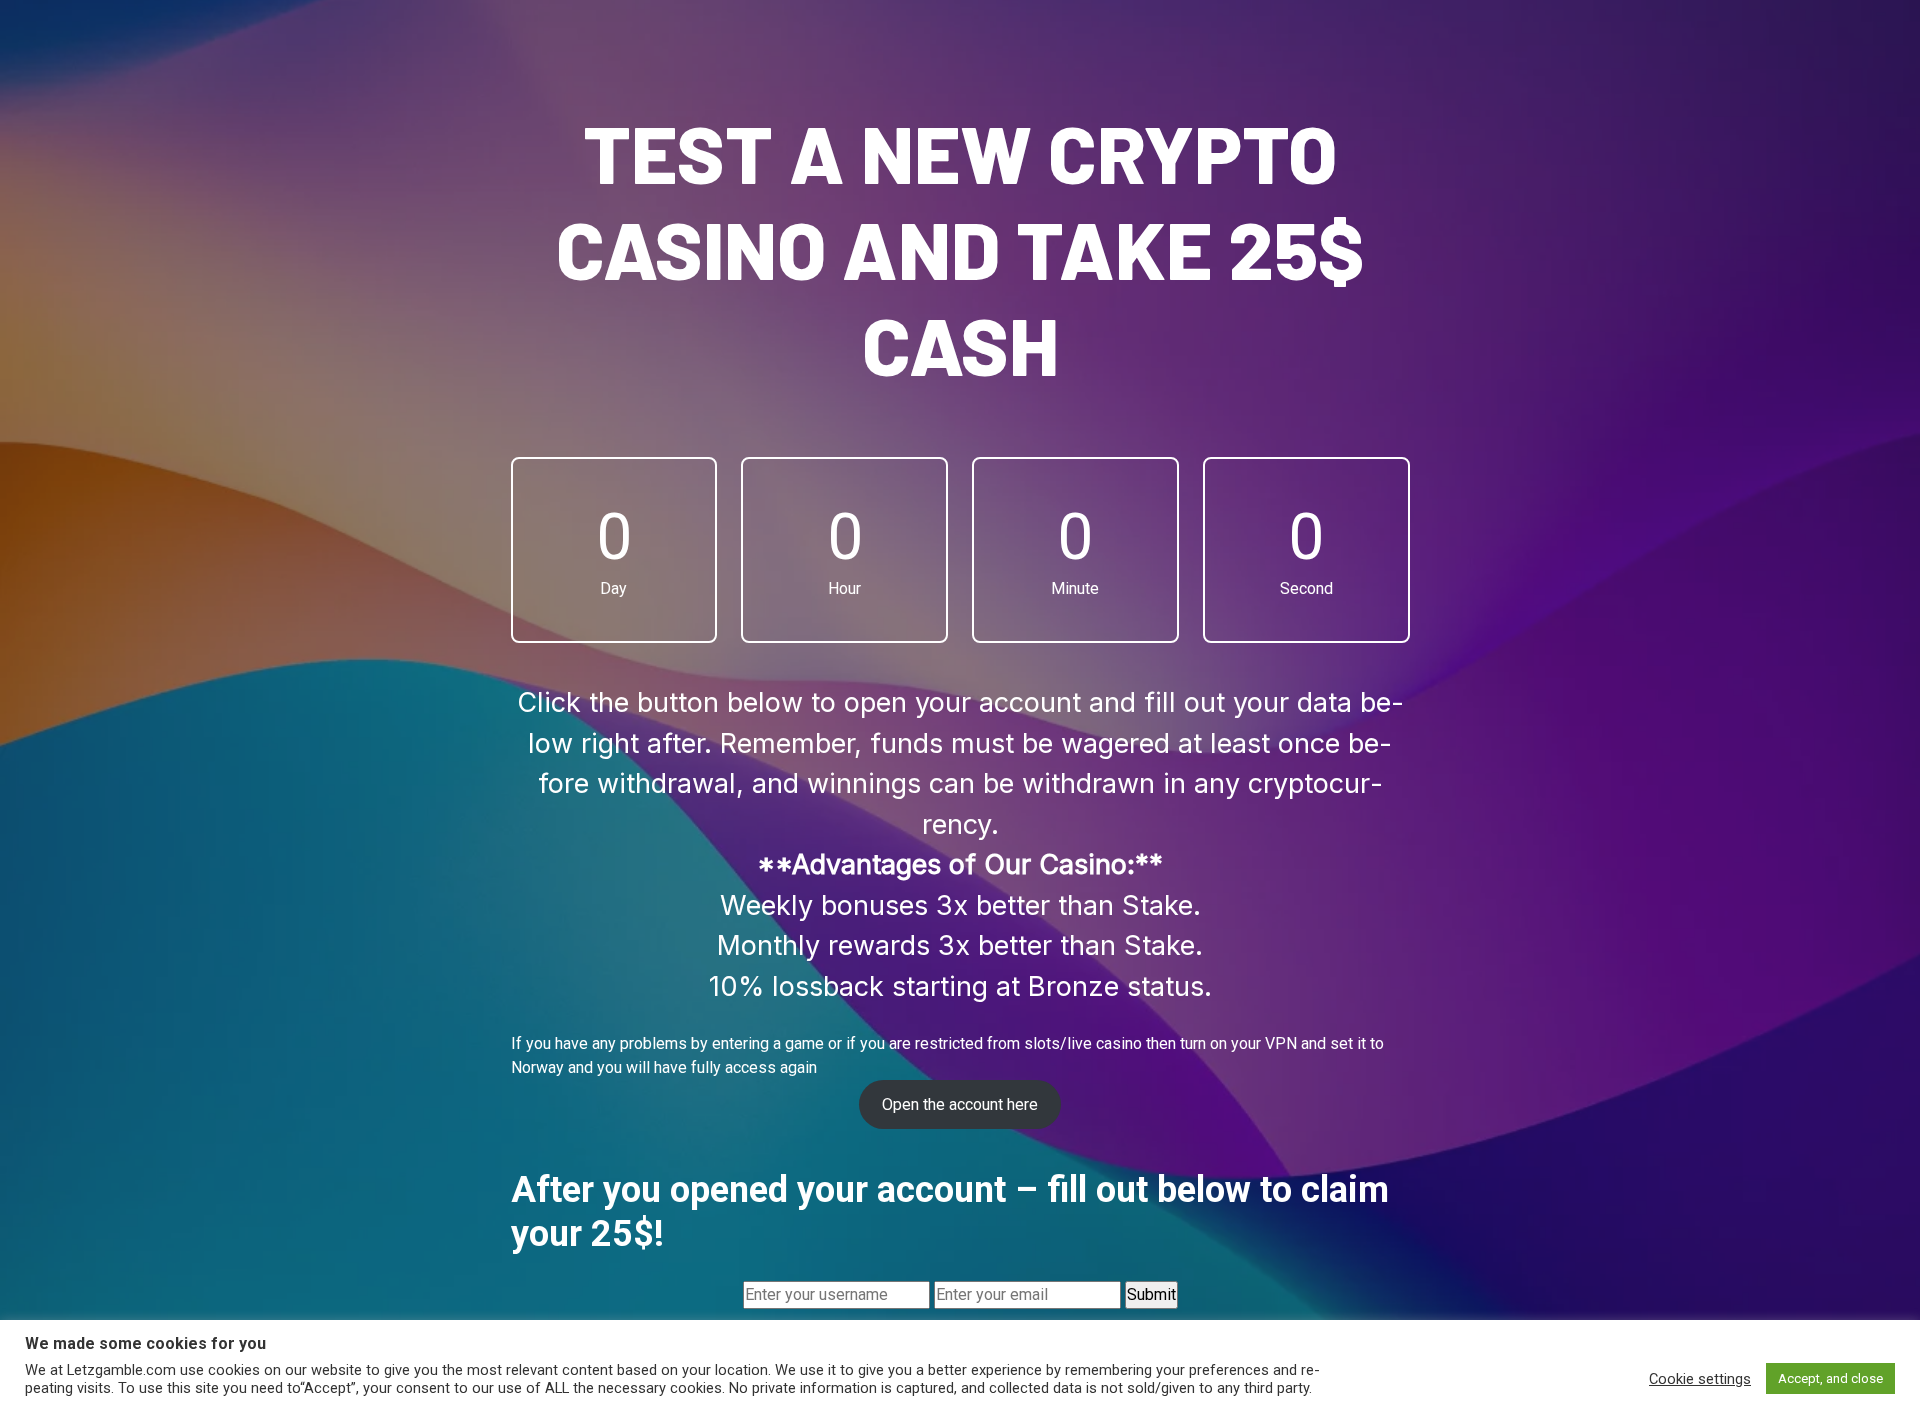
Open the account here (960, 1104)
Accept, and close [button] (1830, 1378)
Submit (1151, 1294)
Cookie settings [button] (1700, 1379)
